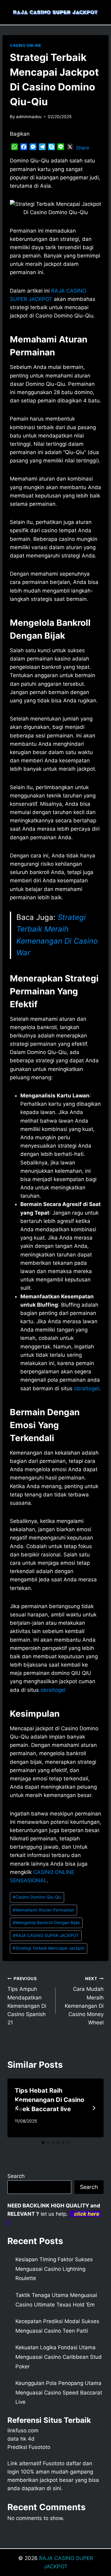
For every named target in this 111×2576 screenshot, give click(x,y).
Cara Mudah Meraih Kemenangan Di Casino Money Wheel (84, 2001)
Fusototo (54, 2463)
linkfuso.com (23, 2430)
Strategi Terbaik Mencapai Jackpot (49, 1948)
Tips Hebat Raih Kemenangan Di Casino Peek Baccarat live (49, 2100)
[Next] (94, 2108)
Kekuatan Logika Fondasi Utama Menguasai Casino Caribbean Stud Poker (59, 2357)
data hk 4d (21, 2439)
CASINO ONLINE (26, 45)
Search (16, 2176)
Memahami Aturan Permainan (43, 1910)
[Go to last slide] (17, 2108)
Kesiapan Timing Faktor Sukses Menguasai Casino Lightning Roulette (54, 2269)
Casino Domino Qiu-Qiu (37, 1897)
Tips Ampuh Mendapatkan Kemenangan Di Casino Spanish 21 (27, 2001)
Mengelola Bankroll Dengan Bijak (46, 1923)
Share (82, 148)
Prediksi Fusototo (29, 2447)
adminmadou (29, 117)
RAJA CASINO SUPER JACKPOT (46, 1935)
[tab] (43, 2143)
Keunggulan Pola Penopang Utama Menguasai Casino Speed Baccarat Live (59, 2392)
